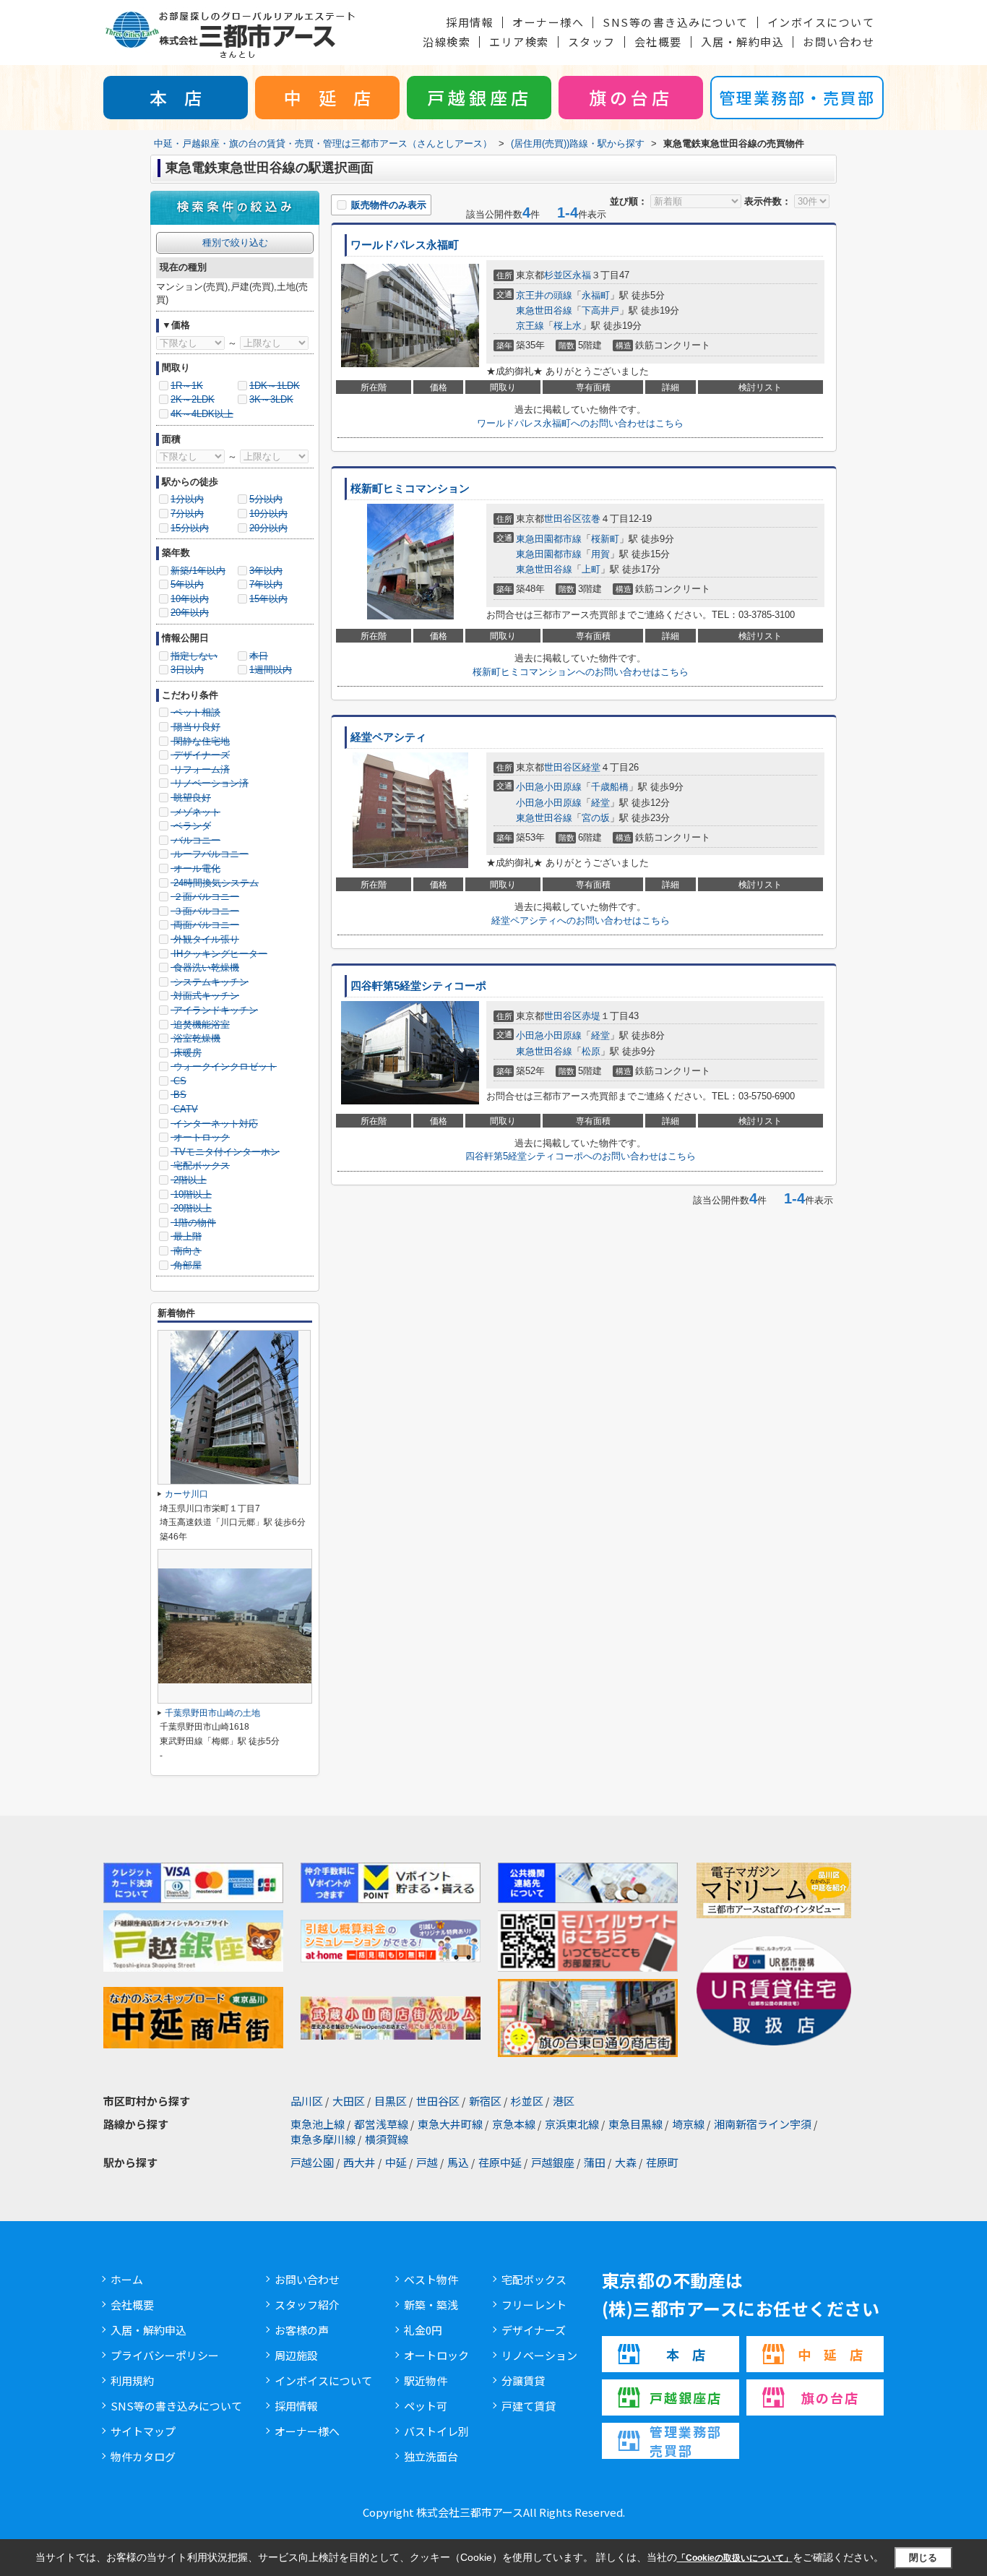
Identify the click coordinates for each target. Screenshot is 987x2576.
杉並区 (558, 275)
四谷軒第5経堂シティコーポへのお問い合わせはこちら (581, 1156)
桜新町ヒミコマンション (410, 489)
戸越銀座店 (479, 97)
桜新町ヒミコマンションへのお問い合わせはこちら (581, 672)
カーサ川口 (186, 1494)
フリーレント (534, 2305)
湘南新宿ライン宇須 (763, 2124)
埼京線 (688, 2124)
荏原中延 (500, 2162)
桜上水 (568, 326)
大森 (626, 2162)
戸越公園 (312, 2162)
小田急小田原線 (549, 787)
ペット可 (426, 2406)
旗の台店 (631, 97)
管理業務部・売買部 (797, 97)
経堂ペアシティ (388, 737)
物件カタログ (143, 2456)
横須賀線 (387, 2139)
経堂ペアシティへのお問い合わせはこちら (581, 920)
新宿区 (485, 2101)
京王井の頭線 (544, 295)
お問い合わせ (839, 42)
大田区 (349, 2101)
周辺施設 (296, 2355)
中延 (396, 2162)
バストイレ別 (436, 2431)
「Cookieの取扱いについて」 (735, 2558)
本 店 (176, 97)
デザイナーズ (534, 2330)
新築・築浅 (431, 2305)
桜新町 (605, 539)
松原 (591, 1051)
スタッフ (592, 42)
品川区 (307, 2101)
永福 (582, 275)
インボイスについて (821, 22)
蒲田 (595, 2162)
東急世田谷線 (544, 310)
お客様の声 (302, 2330)
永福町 (596, 295)
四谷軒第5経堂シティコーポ (418, 986)
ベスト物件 (431, 2279)
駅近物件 (426, 2380)
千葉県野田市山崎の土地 (212, 1713)
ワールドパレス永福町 (405, 245)
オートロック (436, 2355)
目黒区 (391, 2101)
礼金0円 (423, 2330)
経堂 (591, 767)
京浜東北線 (572, 2124)
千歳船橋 (610, 787)
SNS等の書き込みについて (676, 22)
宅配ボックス (534, 2279)
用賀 (600, 554)
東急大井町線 (450, 2124)
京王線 (530, 326)
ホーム (127, 2279)
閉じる (923, 2557)
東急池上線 (318, 2124)
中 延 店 (327, 97)
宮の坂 (596, 818)
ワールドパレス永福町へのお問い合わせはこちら (580, 423)
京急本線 (514, 2124)
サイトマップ (143, 2431)
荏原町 (662, 2162)
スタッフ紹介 (307, 2305)
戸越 (427, 2162)
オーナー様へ (548, 22)
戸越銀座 (553, 2162)
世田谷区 (563, 519)
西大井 (359, 2162)
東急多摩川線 (323, 2139)
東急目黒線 (635, 2124)
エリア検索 (519, 42)
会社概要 (658, 42)
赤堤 (591, 1016)
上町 (591, 569)
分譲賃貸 (523, 2380)
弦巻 (591, 519)
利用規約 (132, 2380)
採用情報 (470, 22)
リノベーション (539, 2355)
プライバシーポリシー (165, 2355)
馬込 (458, 2162)
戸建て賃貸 (529, 2406)
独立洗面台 (431, 2456)
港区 (564, 2101)
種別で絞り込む (235, 242)
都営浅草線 (381, 2124)
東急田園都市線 (549, 539)
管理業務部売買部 (686, 2441)
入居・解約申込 (743, 42)
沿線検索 (447, 42)
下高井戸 (600, 310)
